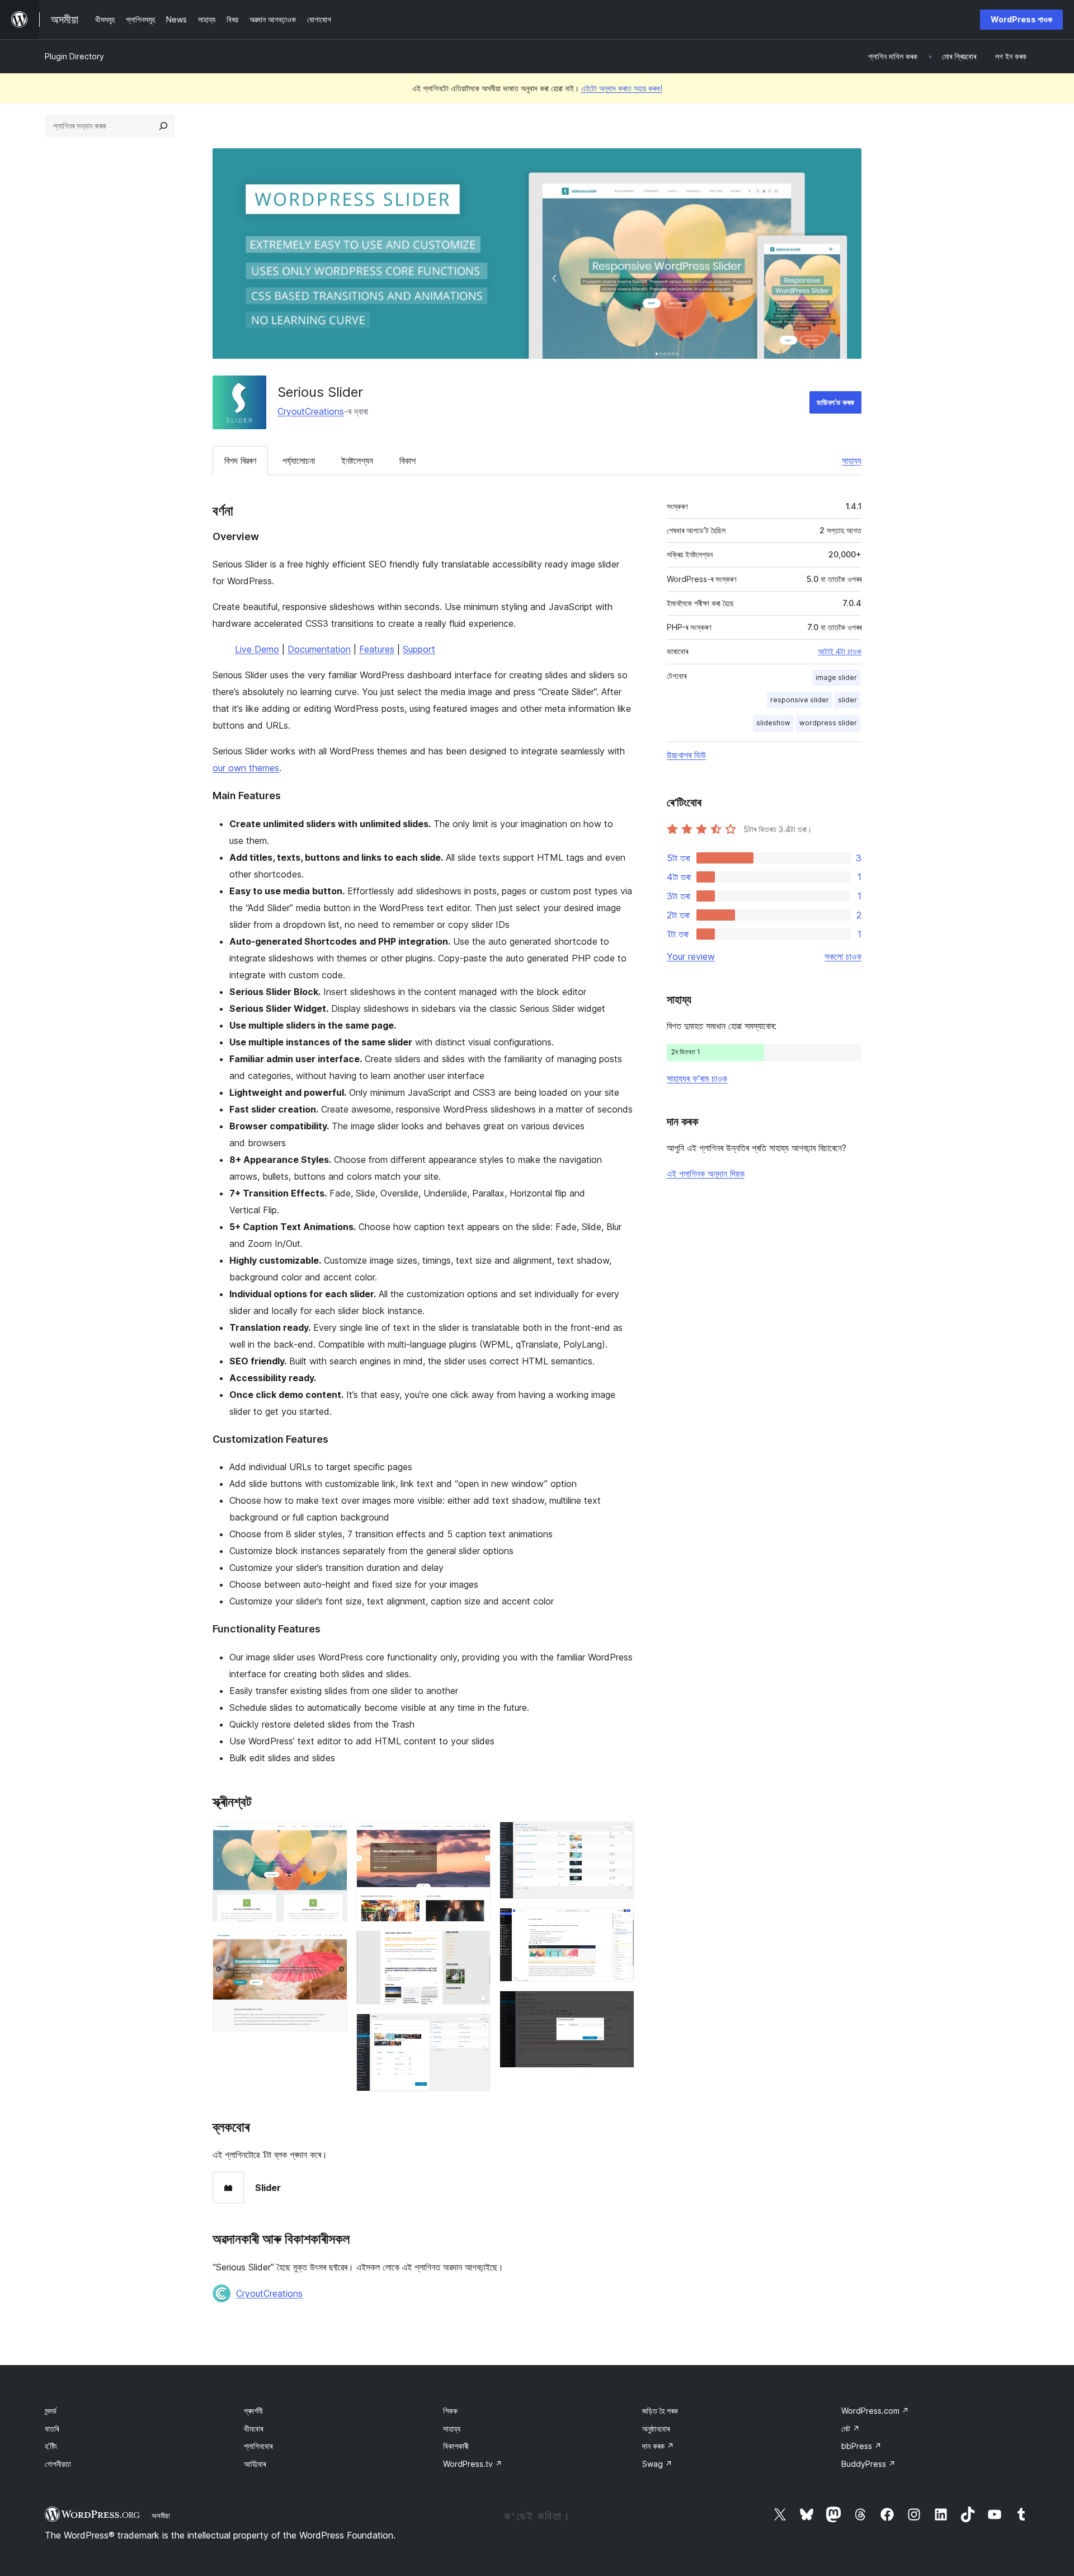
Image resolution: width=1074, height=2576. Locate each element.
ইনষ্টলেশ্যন (357, 461)
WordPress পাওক (1021, 19)
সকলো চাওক (843, 956)
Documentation (319, 649)
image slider (836, 677)
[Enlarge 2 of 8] (332, 1946)
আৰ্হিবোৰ (255, 2464)
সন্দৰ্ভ (51, 2411)
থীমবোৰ (253, 2429)
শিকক (450, 2411)
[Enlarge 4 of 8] (475, 1946)
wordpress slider (828, 723)
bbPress (861, 2446)
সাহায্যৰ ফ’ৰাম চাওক (697, 1078)
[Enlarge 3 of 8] (475, 1837)
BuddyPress (868, 2464)
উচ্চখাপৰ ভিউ (686, 755)
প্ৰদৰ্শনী (253, 2411)
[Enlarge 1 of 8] (332, 1837)
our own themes (246, 768)
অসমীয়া (161, 2516)
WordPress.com (875, 2411)
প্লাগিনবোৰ (258, 2446)
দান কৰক (658, 2446)
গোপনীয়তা (58, 2464)
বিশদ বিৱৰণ (240, 461)
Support (419, 649)
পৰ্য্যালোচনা (299, 461)
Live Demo (257, 649)
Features (377, 649)
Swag (657, 2464)
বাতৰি (52, 2429)
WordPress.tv (473, 2464)
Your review (691, 956)
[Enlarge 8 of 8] (619, 2006)
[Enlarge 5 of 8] (475, 2029)
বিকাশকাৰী (456, 2446)
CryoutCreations (311, 411)
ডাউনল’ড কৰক (835, 402)
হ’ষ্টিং (51, 2446)
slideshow (773, 723)
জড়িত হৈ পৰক (660, 2411)
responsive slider (800, 700)
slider (847, 700)
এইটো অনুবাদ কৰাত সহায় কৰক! (622, 88)
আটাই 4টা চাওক (840, 651)
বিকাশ (408, 461)
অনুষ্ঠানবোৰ (656, 2429)
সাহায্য (852, 461)
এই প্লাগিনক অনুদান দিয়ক (706, 1174)
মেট (851, 2429)
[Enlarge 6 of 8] (619, 1837)
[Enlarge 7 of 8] (619, 1923)
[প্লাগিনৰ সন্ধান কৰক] (163, 126)
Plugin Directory (74, 56)
